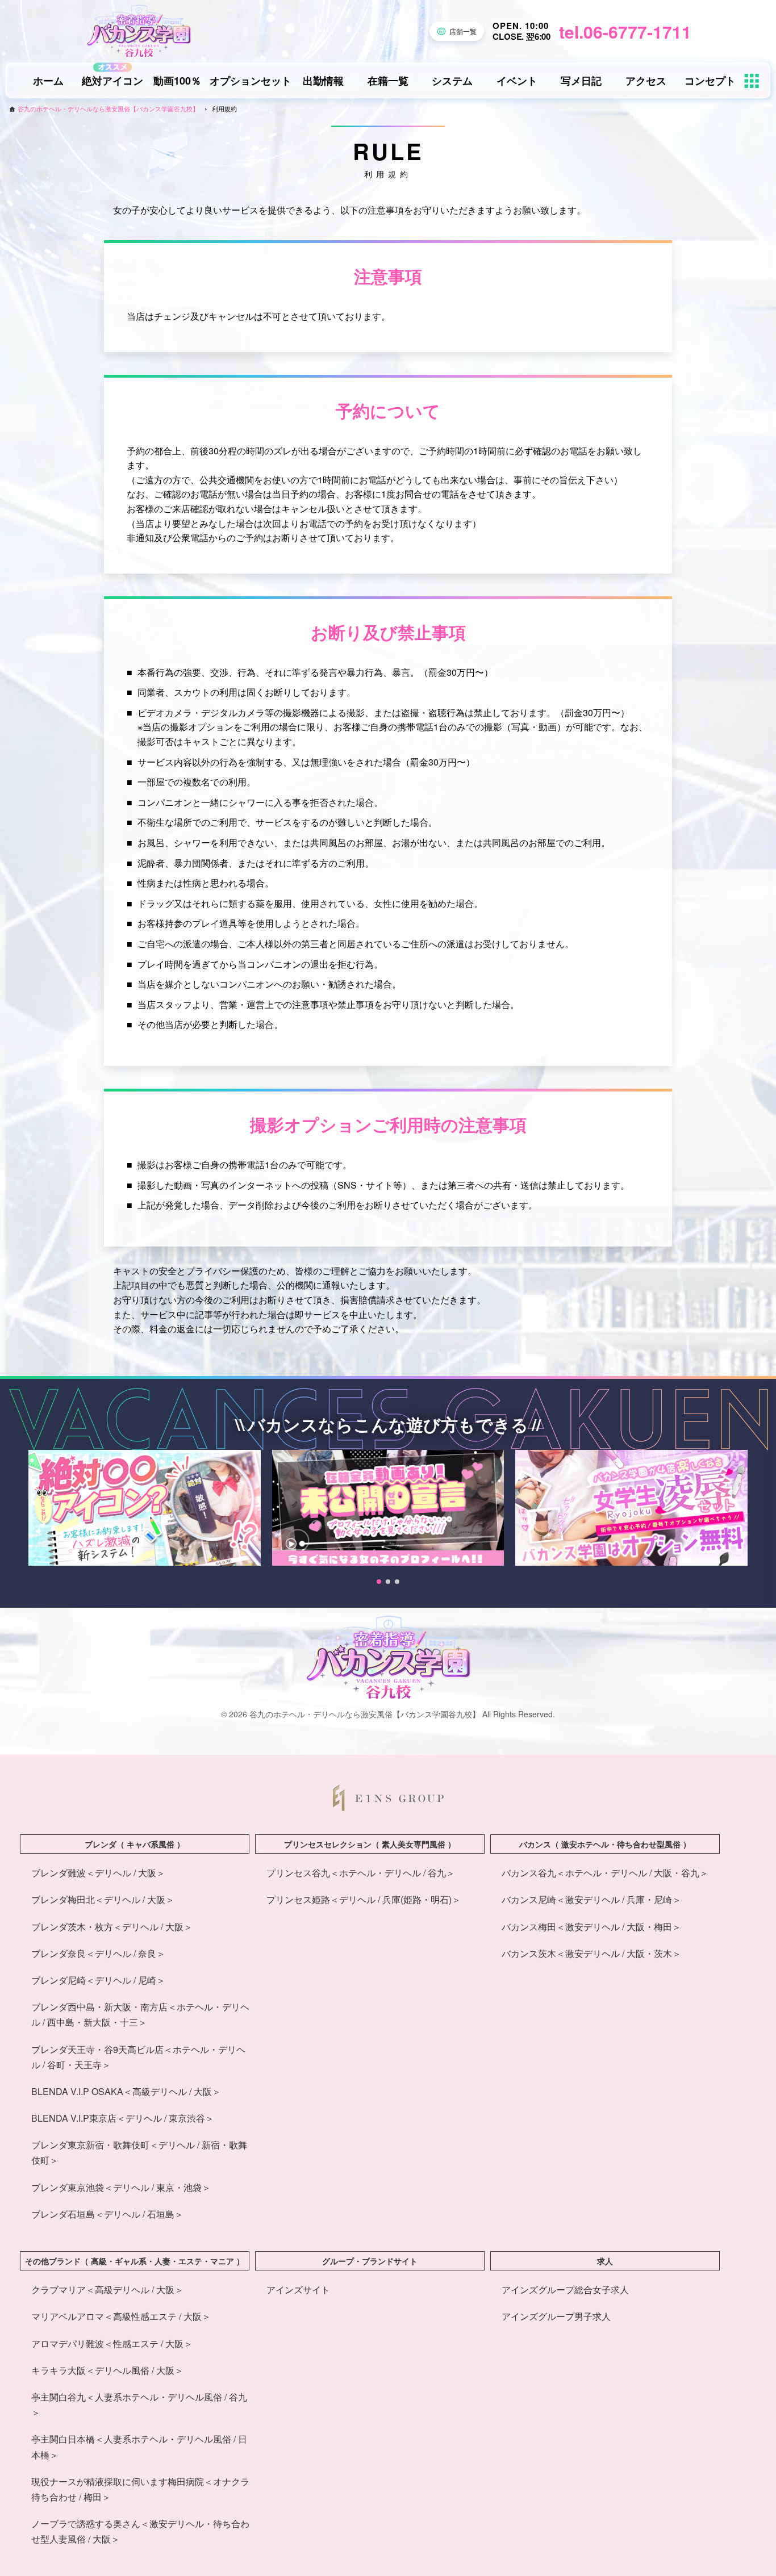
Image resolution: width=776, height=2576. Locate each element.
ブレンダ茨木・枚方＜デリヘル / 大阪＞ (112, 1927)
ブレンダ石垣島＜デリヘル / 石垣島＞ (107, 2214)
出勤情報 (323, 81)
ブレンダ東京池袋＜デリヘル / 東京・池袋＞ (121, 2187)
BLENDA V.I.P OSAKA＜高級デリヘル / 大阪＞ (126, 2091)
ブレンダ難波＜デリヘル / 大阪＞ (98, 1873)
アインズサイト (298, 2289)
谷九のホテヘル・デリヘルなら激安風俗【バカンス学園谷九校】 (108, 109)
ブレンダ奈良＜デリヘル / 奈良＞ (98, 1953)
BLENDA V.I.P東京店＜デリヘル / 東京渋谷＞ (123, 2118)
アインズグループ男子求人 (556, 2316)
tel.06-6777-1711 (625, 32)
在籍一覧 (388, 81)
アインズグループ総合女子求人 (565, 2289)
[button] (379, 1582)
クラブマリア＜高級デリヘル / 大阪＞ (107, 2289)
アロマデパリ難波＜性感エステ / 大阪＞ (112, 2343)
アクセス (646, 81)
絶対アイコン (112, 81)
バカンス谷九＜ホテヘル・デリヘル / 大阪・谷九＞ (605, 1873)
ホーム (48, 81)
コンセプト (710, 81)
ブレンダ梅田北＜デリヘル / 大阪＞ (103, 1899)
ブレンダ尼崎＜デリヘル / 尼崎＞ (98, 1980)
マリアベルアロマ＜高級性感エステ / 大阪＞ (121, 2316)
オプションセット (251, 81)
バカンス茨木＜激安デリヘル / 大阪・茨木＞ (591, 1953)
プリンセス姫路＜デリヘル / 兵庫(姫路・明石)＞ (364, 1899)
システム (452, 81)
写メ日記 (581, 81)
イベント (517, 81)
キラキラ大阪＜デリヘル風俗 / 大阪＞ (107, 2370)
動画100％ (177, 81)
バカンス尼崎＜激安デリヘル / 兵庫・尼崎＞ (591, 1899)
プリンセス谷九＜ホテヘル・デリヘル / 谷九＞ (361, 1873)
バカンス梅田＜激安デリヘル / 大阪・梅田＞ (591, 1927)
